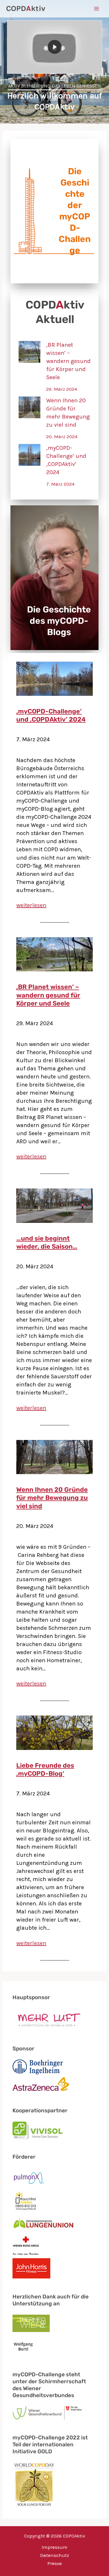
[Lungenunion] (43, 2223)
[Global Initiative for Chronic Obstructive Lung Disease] (34, 2484)
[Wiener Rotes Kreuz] (26, 2246)
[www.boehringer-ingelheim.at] (37, 2067)
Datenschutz (55, 2555)
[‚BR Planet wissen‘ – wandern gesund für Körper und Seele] (30, 352)
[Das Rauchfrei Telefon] (26, 2201)
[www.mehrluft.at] (47, 2020)
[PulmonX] (29, 2178)
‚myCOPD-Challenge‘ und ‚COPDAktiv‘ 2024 (66, 460)
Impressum (54, 2547)
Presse (55, 2563)
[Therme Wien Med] (31, 2324)
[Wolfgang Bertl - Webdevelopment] (23, 2346)
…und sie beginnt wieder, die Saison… (47, 1243)
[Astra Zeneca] (41, 2085)
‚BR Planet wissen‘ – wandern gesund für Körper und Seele (68, 361)
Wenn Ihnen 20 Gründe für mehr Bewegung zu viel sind (68, 413)
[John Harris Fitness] (31, 2268)
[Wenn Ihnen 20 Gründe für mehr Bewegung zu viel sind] (30, 407)
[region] (54, 62)
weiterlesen (31, 905)
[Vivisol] (37, 2130)
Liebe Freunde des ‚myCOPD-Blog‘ (45, 1770)
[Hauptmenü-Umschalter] (97, 9)
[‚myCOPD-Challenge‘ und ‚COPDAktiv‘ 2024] (30, 455)
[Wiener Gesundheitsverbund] (47, 2413)
